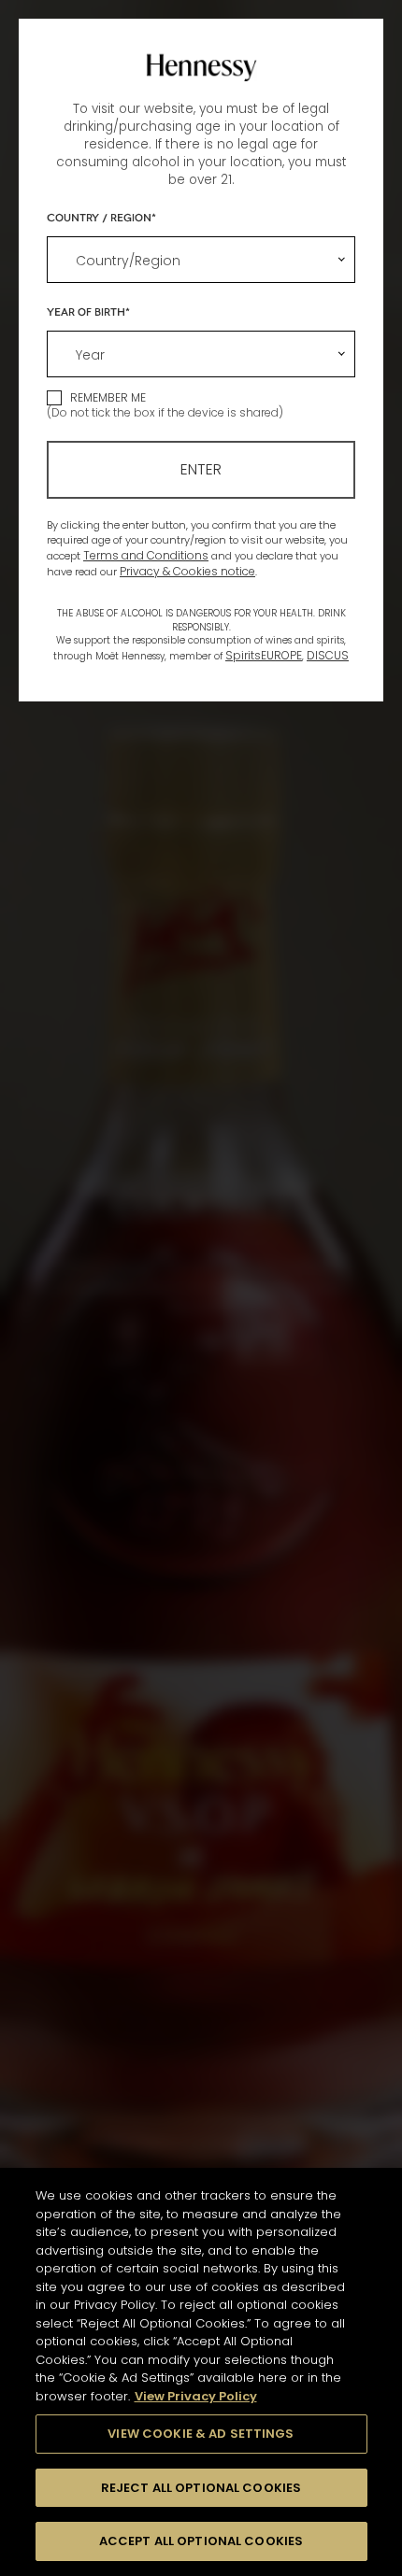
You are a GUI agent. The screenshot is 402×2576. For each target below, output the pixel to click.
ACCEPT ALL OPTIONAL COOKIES (201, 2541)
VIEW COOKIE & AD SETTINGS (201, 2434)
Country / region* (101, 217)
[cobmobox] (201, 260)
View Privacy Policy (196, 2396)
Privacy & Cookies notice (187, 571)
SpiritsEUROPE (264, 655)
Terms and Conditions (146, 555)
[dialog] (201, 1288)
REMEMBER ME (108, 397)
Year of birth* (88, 311)
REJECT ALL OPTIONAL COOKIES (201, 2488)
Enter (201, 469)
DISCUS (328, 655)
